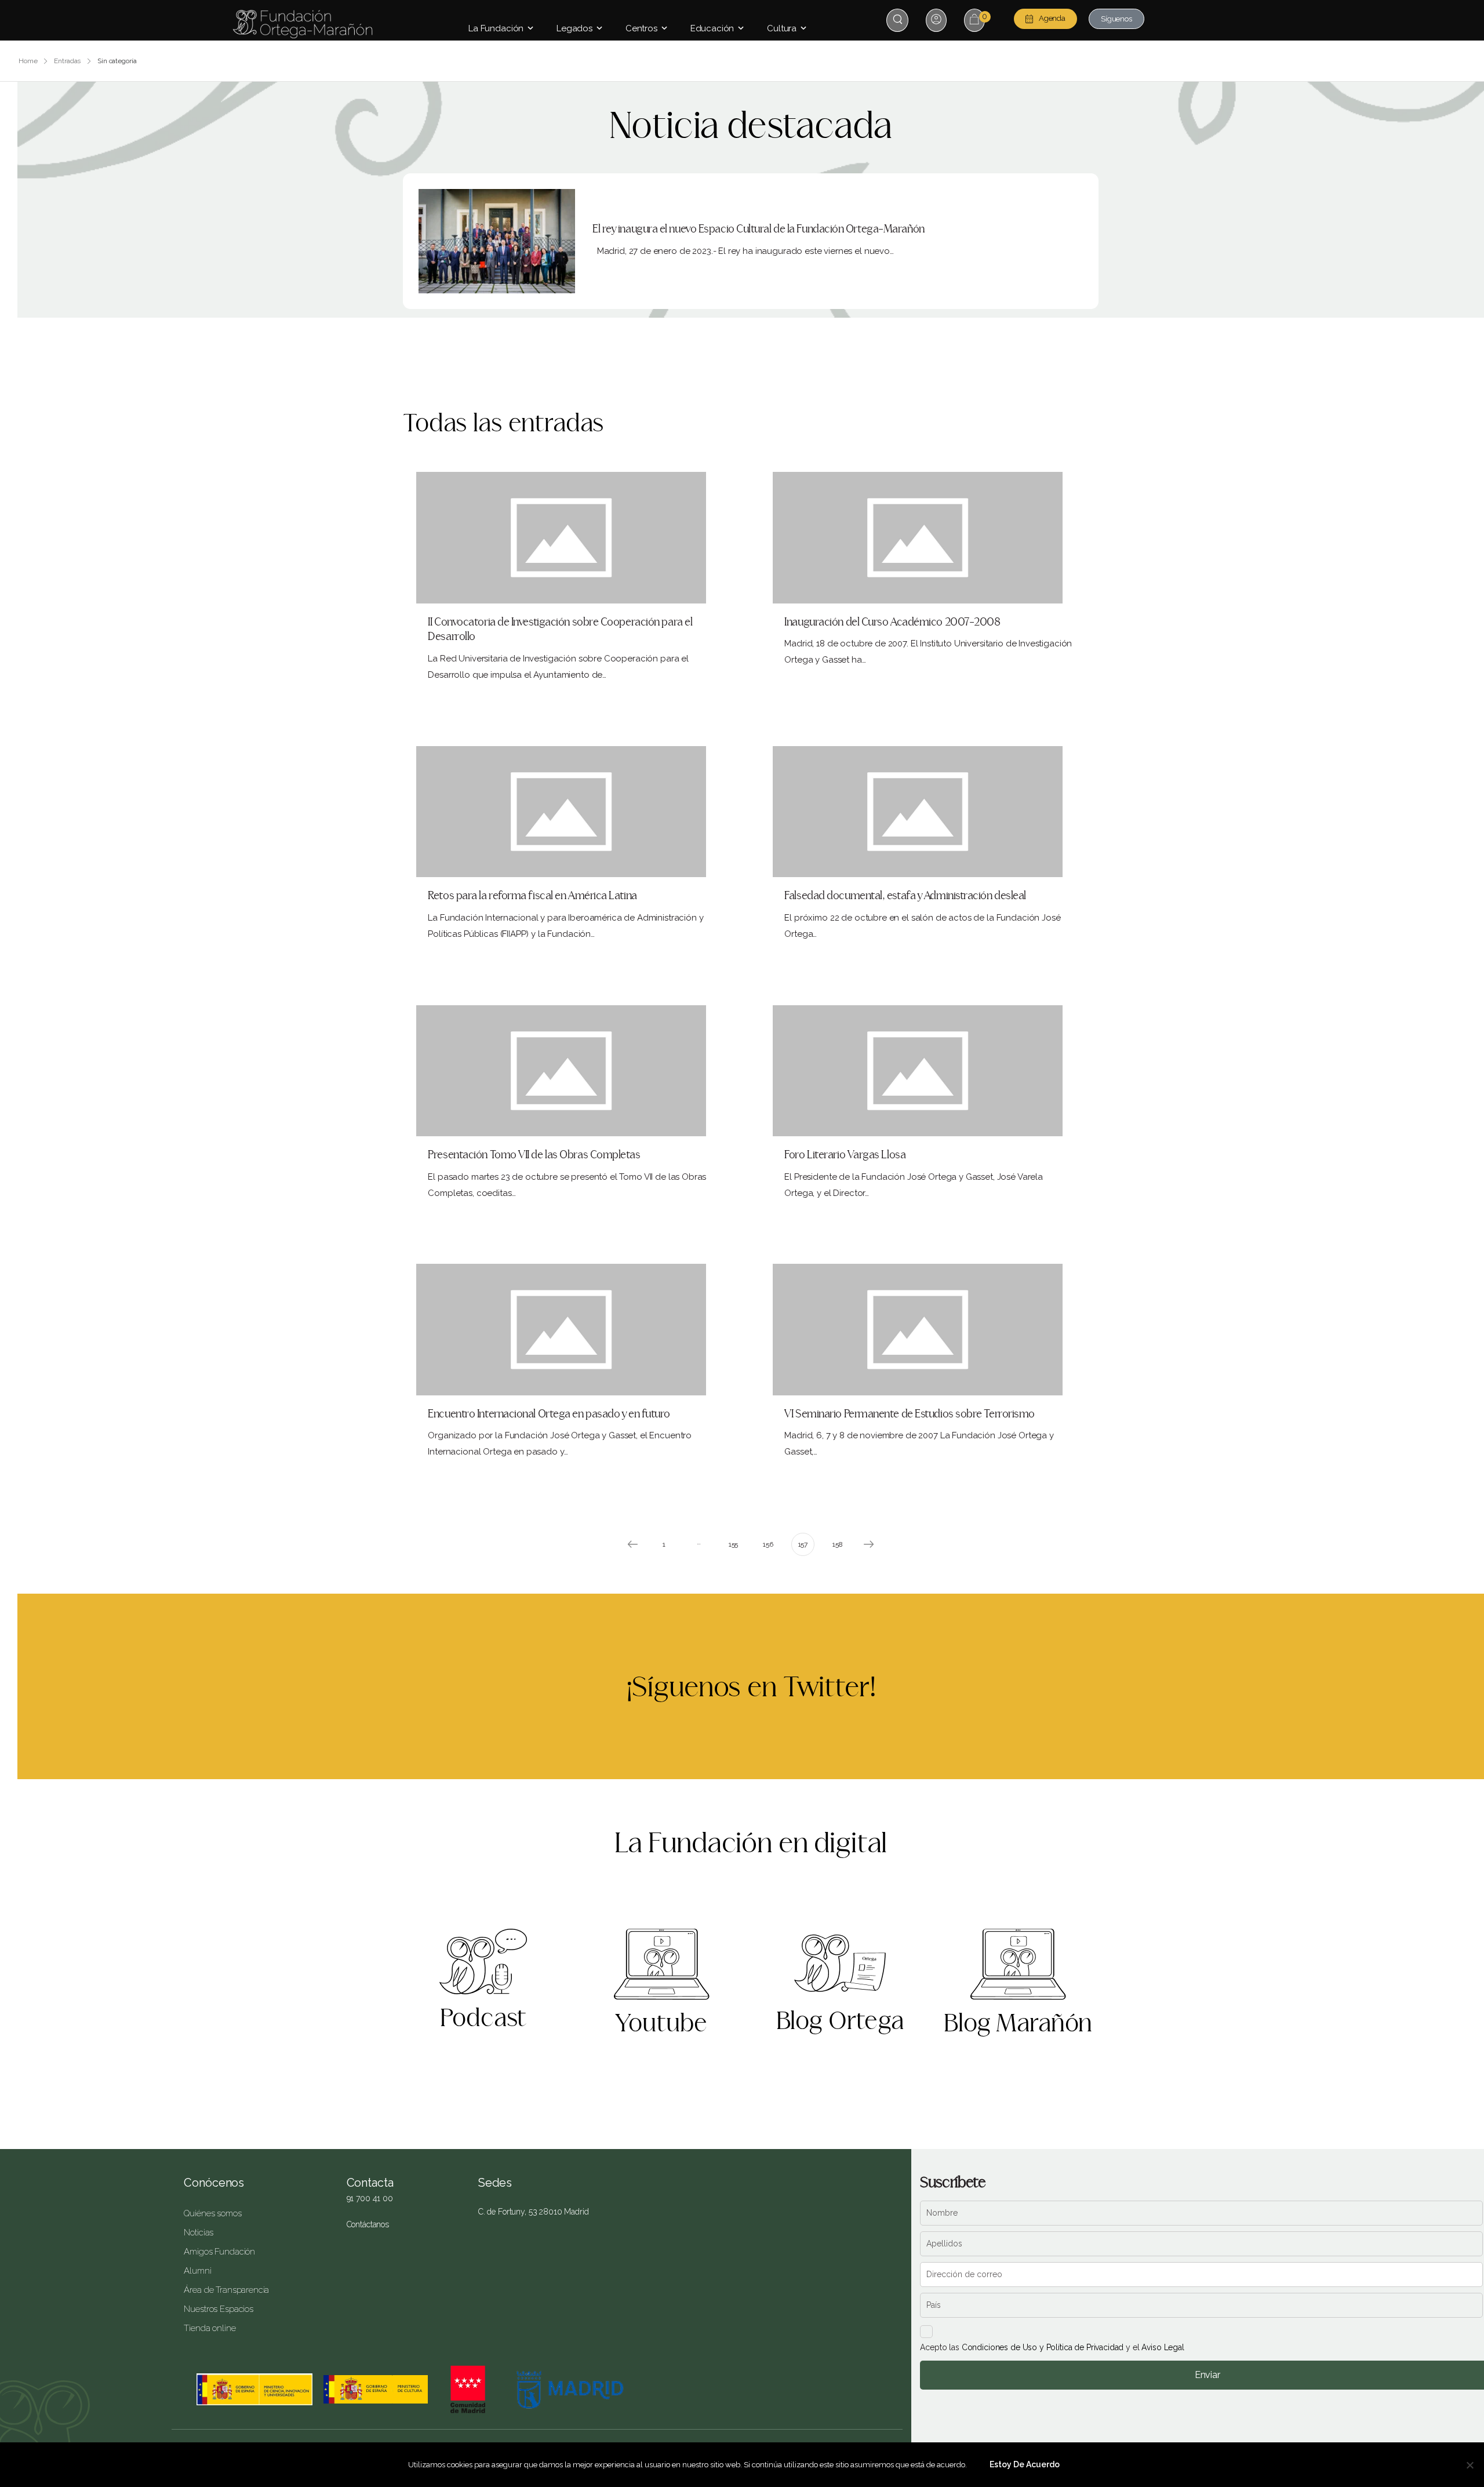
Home (28, 61)
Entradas (67, 61)
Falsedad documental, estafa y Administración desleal (905, 896)
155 (734, 1544)
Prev (632, 1544)
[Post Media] (497, 241)
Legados (574, 28)
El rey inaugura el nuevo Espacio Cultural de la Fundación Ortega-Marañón (759, 229)
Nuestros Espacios (218, 2309)
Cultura (782, 28)
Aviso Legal (1163, 2347)
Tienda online (210, 2328)
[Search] (899, 19)
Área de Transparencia (226, 2290)
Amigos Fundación (219, 2252)
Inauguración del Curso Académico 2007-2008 (892, 622)
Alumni (197, 2271)
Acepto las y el (1052, 2347)
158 (838, 1544)
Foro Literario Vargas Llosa (845, 1155)
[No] (1470, 2465)
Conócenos (214, 2183)
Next (869, 1544)
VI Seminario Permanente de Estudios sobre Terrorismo (910, 1414)
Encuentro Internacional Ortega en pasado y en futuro (549, 1414)
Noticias (199, 2233)
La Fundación (496, 28)
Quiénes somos (212, 2213)
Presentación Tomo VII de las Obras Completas (534, 1155)
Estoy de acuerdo (1025, 2464)
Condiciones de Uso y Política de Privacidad (1043, 2347)
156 (768, 1544)
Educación (712, 28)
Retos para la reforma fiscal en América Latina (532, 896)
